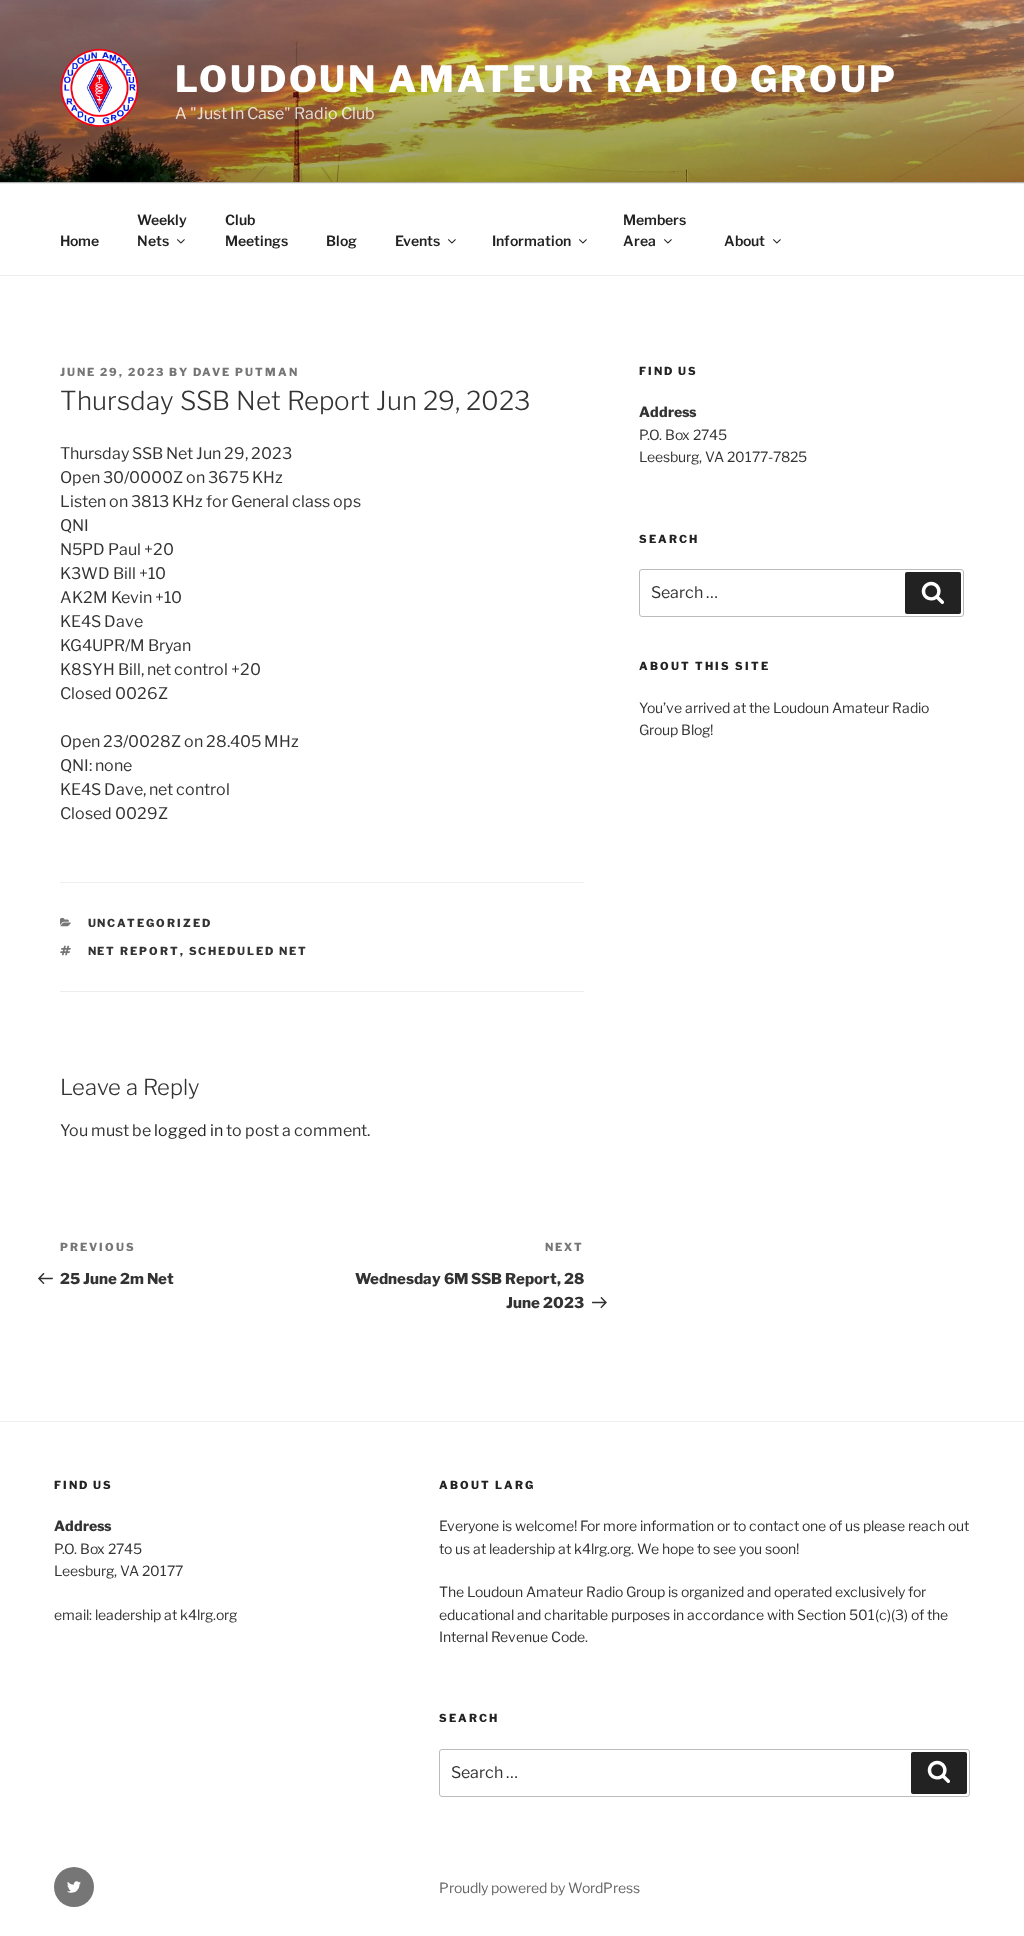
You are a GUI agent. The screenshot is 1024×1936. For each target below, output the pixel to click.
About (744, 240)
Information (531, 240)
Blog (341, 240)
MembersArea (654, 230)
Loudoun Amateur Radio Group (536, 79)
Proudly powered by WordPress (539, 1887)
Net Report (134, 951)
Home (79, 240)
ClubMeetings (256, 230)
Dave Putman (246, 372)
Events (417, 240)
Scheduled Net (249, 951)
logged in (188, 1130)
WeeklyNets (162, 230)
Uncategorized (150, 923)
